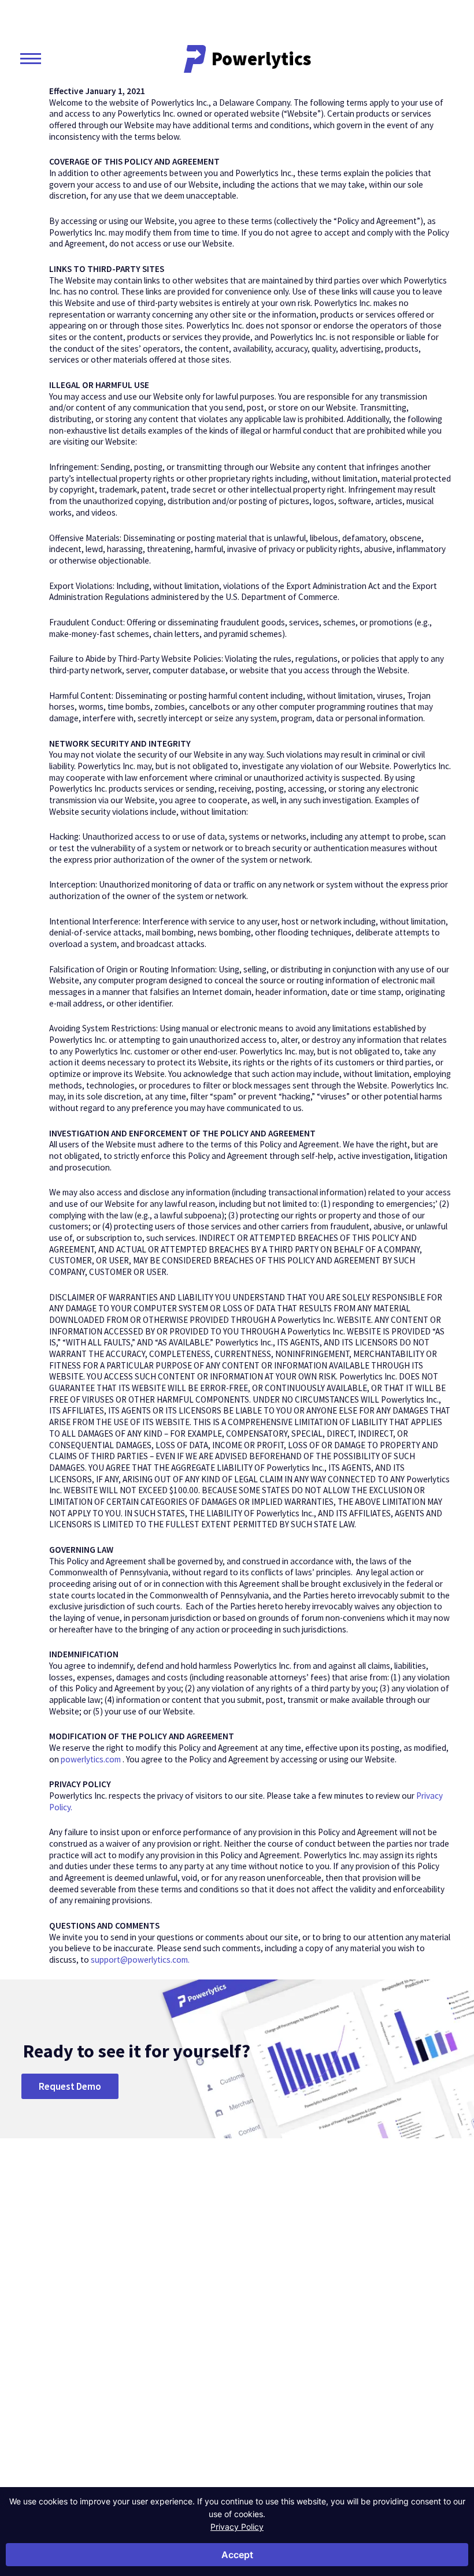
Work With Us (297, 2392)
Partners (298, 2369)
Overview (142, 2294)
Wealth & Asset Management (150, 2363)
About (298, 2276)
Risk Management (225, 2318)
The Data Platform (300, 2329)
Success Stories (357, 2329)
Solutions (225, 2276)
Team (293, 2352)
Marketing (219, 2340)
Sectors (144, 2276)
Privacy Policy (237, 2527)
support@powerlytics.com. (140, 1960)
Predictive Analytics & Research (221, 2369)
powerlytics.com (91, 1759)
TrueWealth (429, 2276)
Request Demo (70, 2086)
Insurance (142, 2340)
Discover (362, 2276)
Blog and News (359, 2300)
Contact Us (69, 2359)
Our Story (293, 2300)
